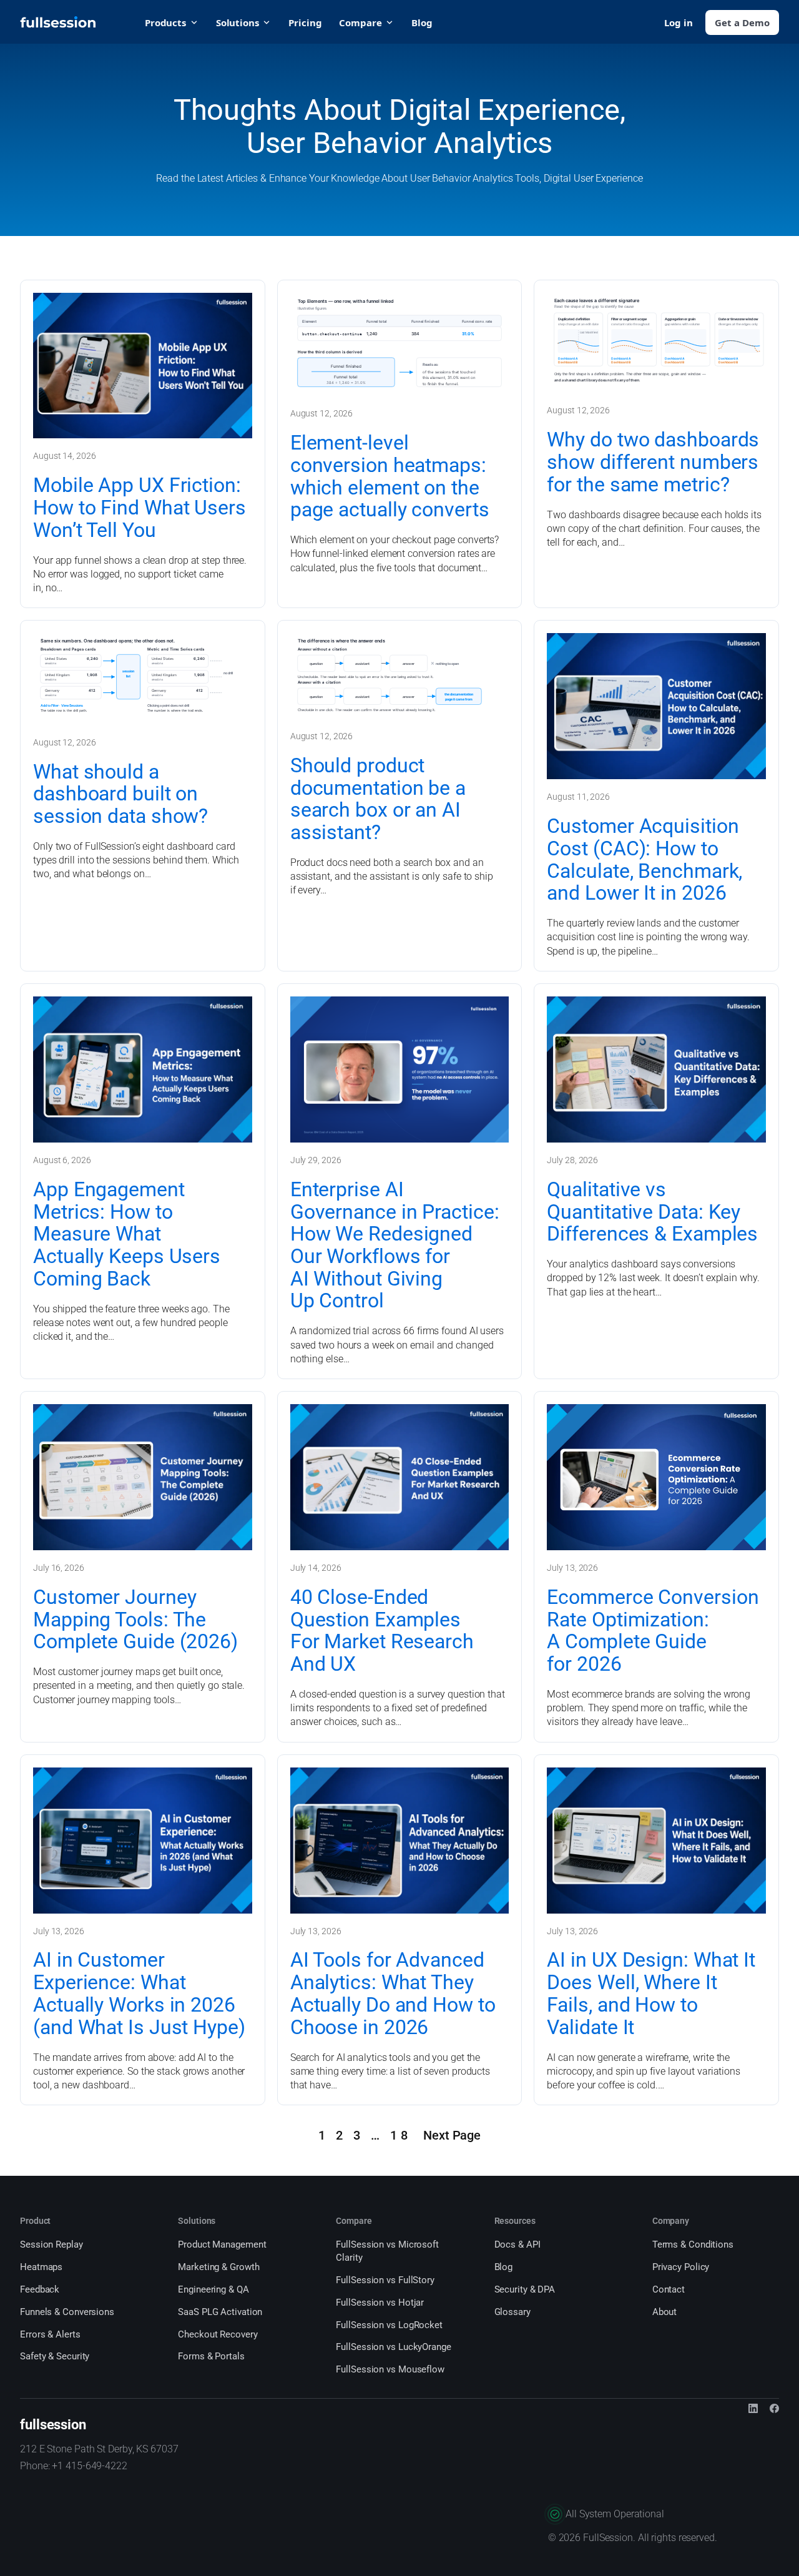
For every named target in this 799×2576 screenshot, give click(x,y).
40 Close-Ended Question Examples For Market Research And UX (382, 1631)
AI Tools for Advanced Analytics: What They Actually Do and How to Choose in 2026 (393, 1994)
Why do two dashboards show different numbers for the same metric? (653, 462)
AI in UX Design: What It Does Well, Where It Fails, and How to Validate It (651, 1994)
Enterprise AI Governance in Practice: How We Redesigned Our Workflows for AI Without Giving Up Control (395, 1246)
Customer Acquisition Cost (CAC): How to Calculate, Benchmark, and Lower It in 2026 (645, 860)
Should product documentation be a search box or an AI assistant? (378, 799)
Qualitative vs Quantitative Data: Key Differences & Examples (652, 1212)
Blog (422, 22)
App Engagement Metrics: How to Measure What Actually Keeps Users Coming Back (127, 1235)
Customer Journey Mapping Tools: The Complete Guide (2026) (135, 1620)
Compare (360, 22)
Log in (679, 22)
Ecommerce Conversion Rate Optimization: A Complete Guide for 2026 (653, 1631)
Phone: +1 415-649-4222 (74, 2466)
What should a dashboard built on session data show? (120, 794)
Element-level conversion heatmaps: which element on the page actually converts (390, 477)
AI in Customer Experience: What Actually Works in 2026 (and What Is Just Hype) (139, 1994)
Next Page (452, 2136)
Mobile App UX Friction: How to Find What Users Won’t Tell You (140, 508)
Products (165, 22)
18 (401, 2136)
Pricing (305, 22)
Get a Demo (742, 22)
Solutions (238, 22)
